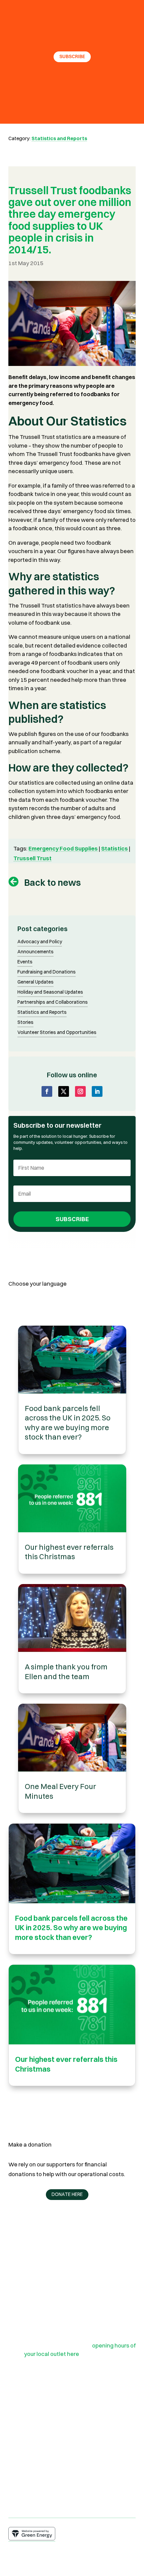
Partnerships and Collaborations (53, 1002)
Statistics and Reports (59, 138)
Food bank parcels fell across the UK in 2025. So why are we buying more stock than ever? (68, 1423)
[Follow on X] (64, 1091)
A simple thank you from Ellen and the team (66, 1672)
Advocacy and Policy (40, 942)
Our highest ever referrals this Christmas (69, 1552)
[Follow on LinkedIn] (97, 1091)
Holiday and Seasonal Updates (50, 992)
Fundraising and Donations (47, 972)
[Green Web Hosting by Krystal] (32, 2538)
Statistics (115, 848)
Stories (25, 1023)
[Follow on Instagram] (80, 1091)
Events (25, 962)
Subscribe (72, 56)
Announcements (35, 952)
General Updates (35, 982)
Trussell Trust (32, 858)
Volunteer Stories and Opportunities (57, 1033)
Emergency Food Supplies (63, 848)
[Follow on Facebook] (47, 1091)
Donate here (67, 2194)
